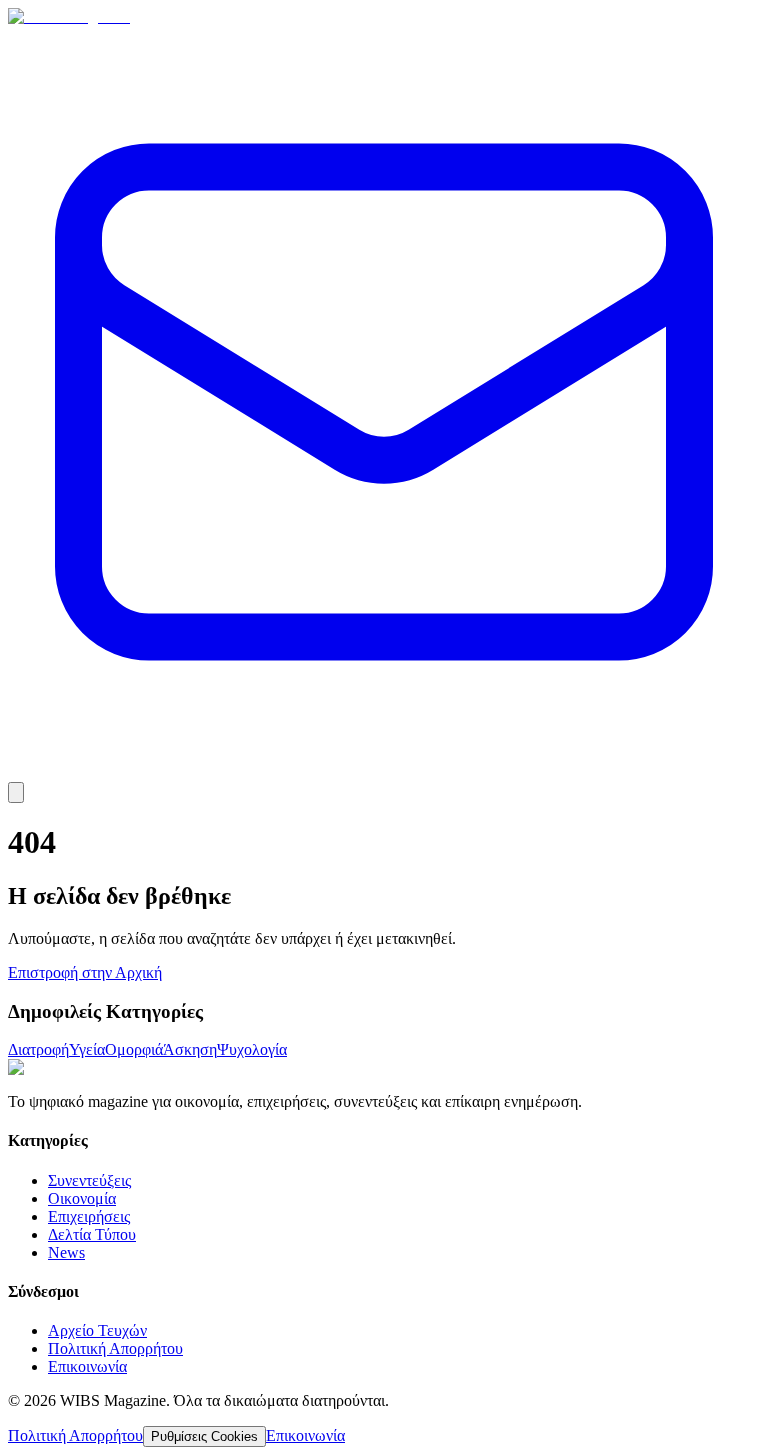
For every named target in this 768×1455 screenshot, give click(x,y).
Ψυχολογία (252, 1049)
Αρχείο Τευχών (97, 1330)
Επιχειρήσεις (89, 1216)
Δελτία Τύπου (92, 1234)
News (66, 1252)
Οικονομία (82, 1198)
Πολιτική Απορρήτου (115, 1348)
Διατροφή (38, 1049)
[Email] (384, 772)
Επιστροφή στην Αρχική (85, 972)
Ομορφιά (134, 1049)
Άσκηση (190, 1049)
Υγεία (87, 1049)
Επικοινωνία (87, 1366)
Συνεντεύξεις (89, 1180)
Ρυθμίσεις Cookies (204, 1436)
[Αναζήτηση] (16, 792)
